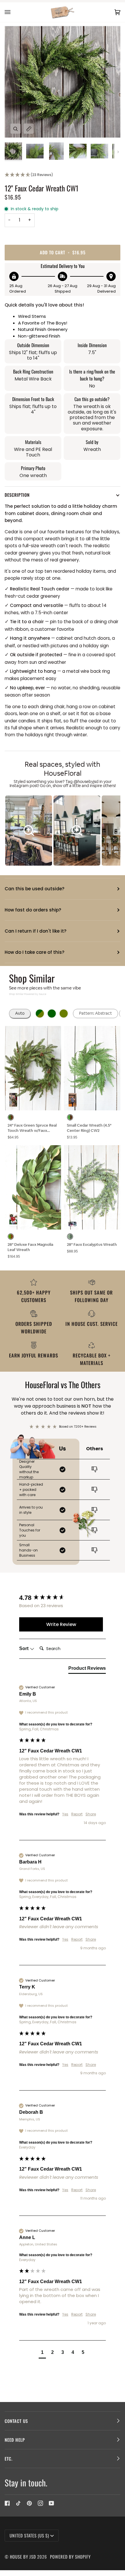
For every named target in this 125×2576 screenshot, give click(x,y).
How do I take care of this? (34, 952)
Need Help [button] (15, 2440)
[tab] (87, 1669)
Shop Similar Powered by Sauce (28, 994)
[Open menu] (13, 12)
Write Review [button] (61, 1624)
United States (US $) (29, 2535)
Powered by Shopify (70, 2557)
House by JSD (23, 2557)
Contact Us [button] (16, 2421)
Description (17, 495)
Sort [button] (24, 1648)
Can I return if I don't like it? (35, 931)
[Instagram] (40, 2503)
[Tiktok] (18, 2503)
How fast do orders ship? (33, 910)
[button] (63, 175)
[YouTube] (51, 2503)
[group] (61, 1598)
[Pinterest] (29, 2503)
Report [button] (77, 1814)
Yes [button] (65, 1814)
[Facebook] (7, 2503)
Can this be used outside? (34, 889)
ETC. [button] (9, 2459)
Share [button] (91, 1814)
